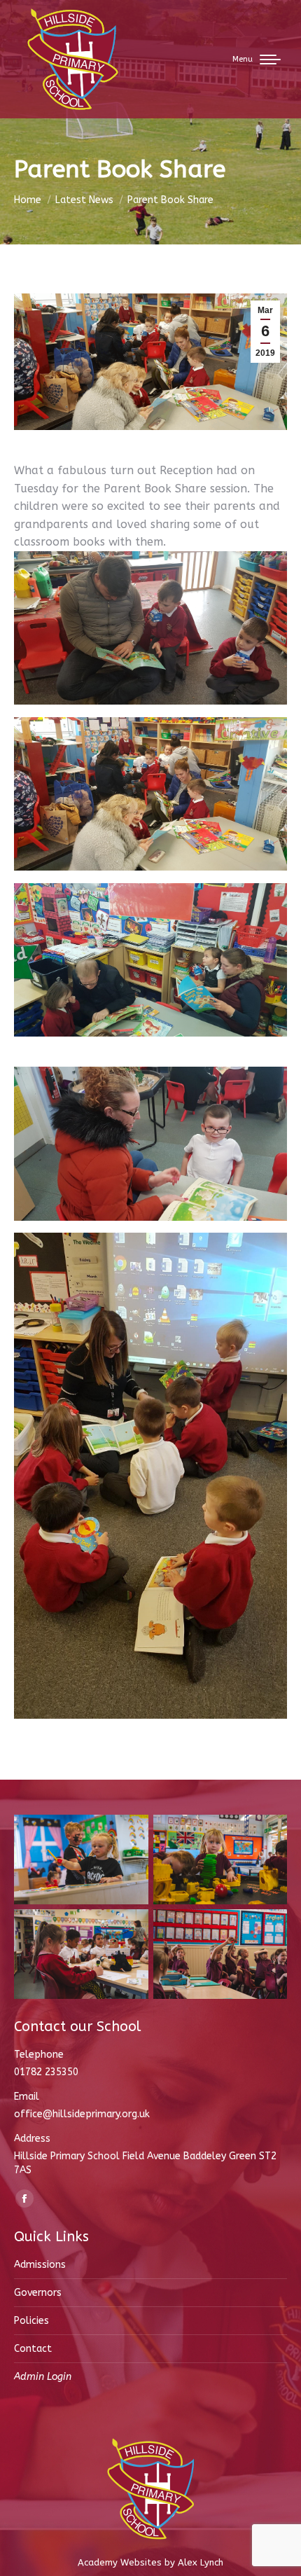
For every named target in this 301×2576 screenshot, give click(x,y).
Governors (38, 2293)
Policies (31, 2321)
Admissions (40, 2265)
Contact (33, 2349)
